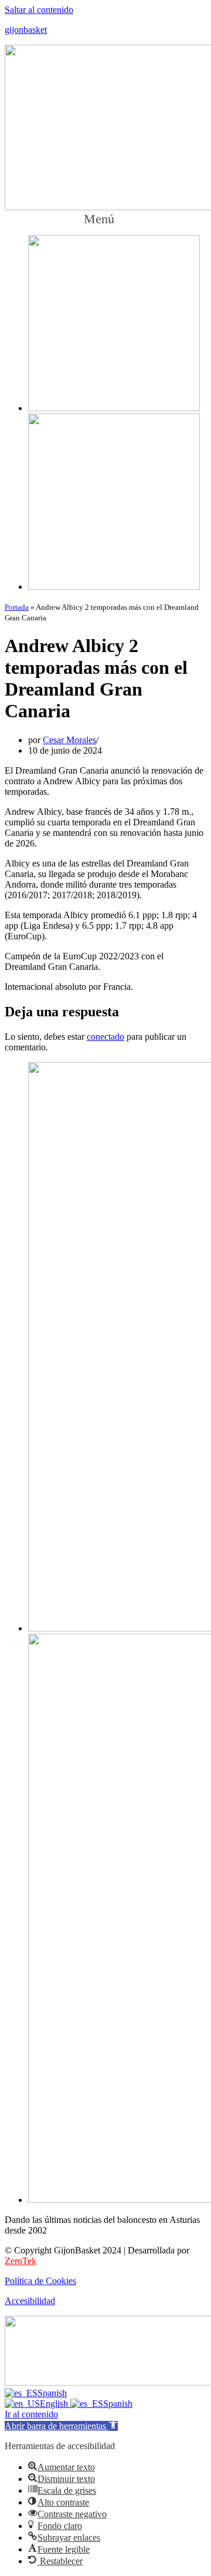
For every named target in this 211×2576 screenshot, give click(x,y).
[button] (105, 219)
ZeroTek (21, 2261)
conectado (105, 1037)
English (55, 2404)
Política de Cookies (40, 2281)
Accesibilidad (30, 2301)
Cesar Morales (69, 740)
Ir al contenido (31, 2414)
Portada (17, 607)
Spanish (52, 2393)
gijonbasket (26, 30)
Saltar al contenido (39, 10)
